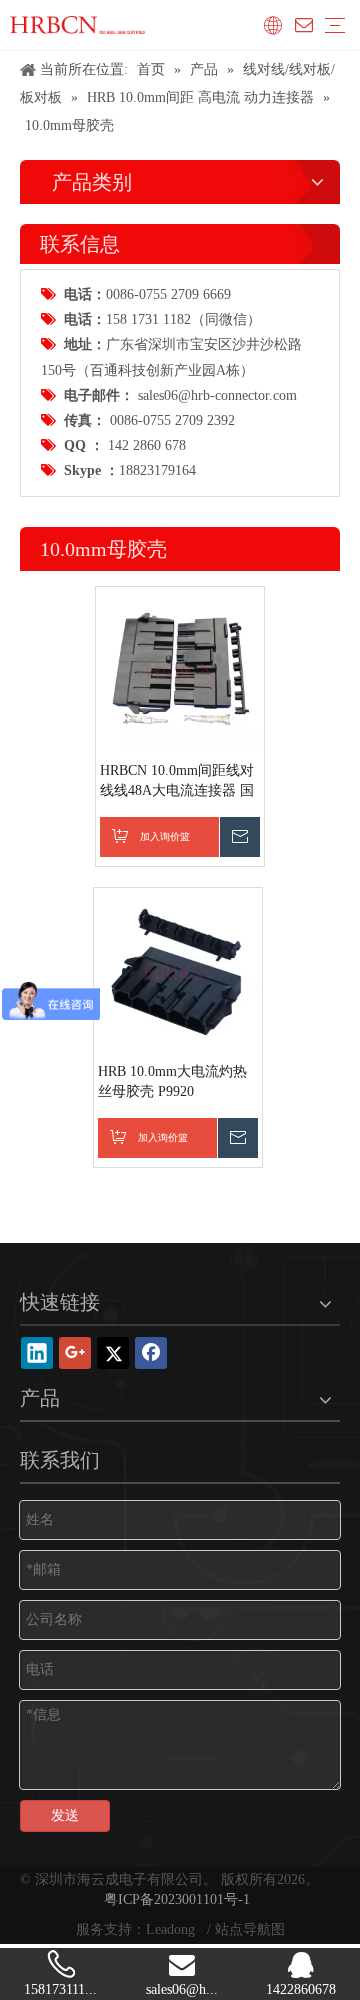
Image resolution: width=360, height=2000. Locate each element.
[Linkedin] (37, 1353)
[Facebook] (151, 1353)
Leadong (172, 1929)
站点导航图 (250, 1929)
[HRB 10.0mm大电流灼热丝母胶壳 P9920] (178, 970)
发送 (65, 1815)
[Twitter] (113, 1353)
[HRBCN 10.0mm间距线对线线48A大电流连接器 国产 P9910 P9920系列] (180, 669)
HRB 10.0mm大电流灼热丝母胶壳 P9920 (172, 1081)
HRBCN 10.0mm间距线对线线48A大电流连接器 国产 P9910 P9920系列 (177, 782)
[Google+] (75, 1353)
